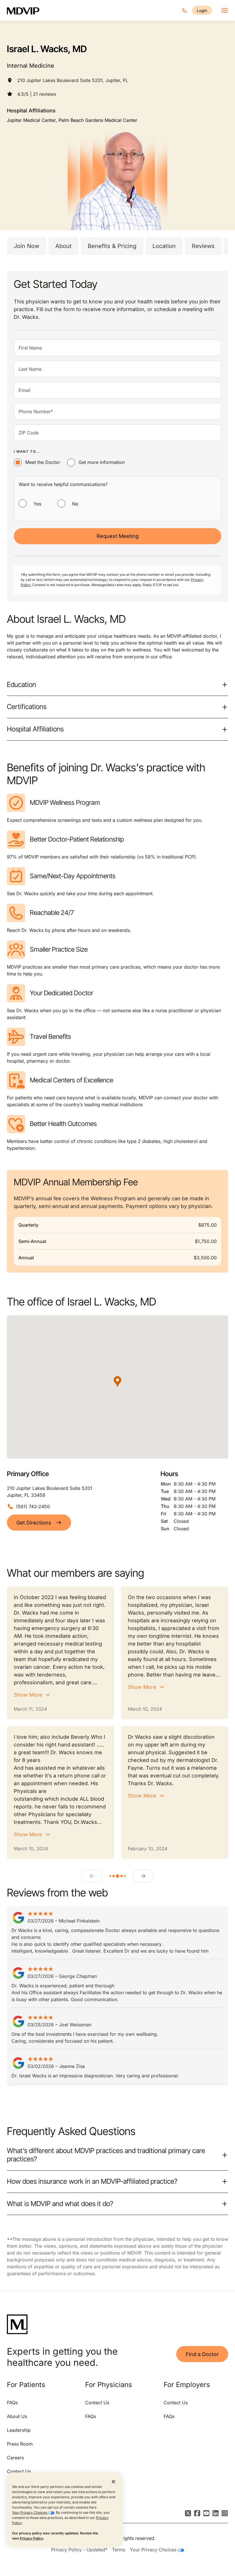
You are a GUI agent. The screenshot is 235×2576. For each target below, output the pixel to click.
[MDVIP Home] (27, 10)
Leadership (19, 2430)
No (75, 504)
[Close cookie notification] (113, 2481)
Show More (28, 1695)
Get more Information (102, 462)
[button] (117, 1381)
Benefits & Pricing (112, 246)
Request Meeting (118, 536)
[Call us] (185, 10)
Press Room (20, 2444)
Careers (15, 2458)
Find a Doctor (202, 2354)
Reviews (203, 246)
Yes (37, 504)
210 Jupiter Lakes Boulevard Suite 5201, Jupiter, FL (73, 80)
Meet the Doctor (43, 462)
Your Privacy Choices (30, 2512)
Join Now (27, 246)
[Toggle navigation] (225, 10)
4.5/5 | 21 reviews (37, 94)
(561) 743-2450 (33, 1506)
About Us (17, 2416)
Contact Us (19, 2471)
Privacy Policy (32, 2538)
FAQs (12, 2403)
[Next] (143, 1876)
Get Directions (34, 1523)
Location (164, 246)
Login (202, 10)
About (63, 246)
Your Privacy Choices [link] (154, 2550)
